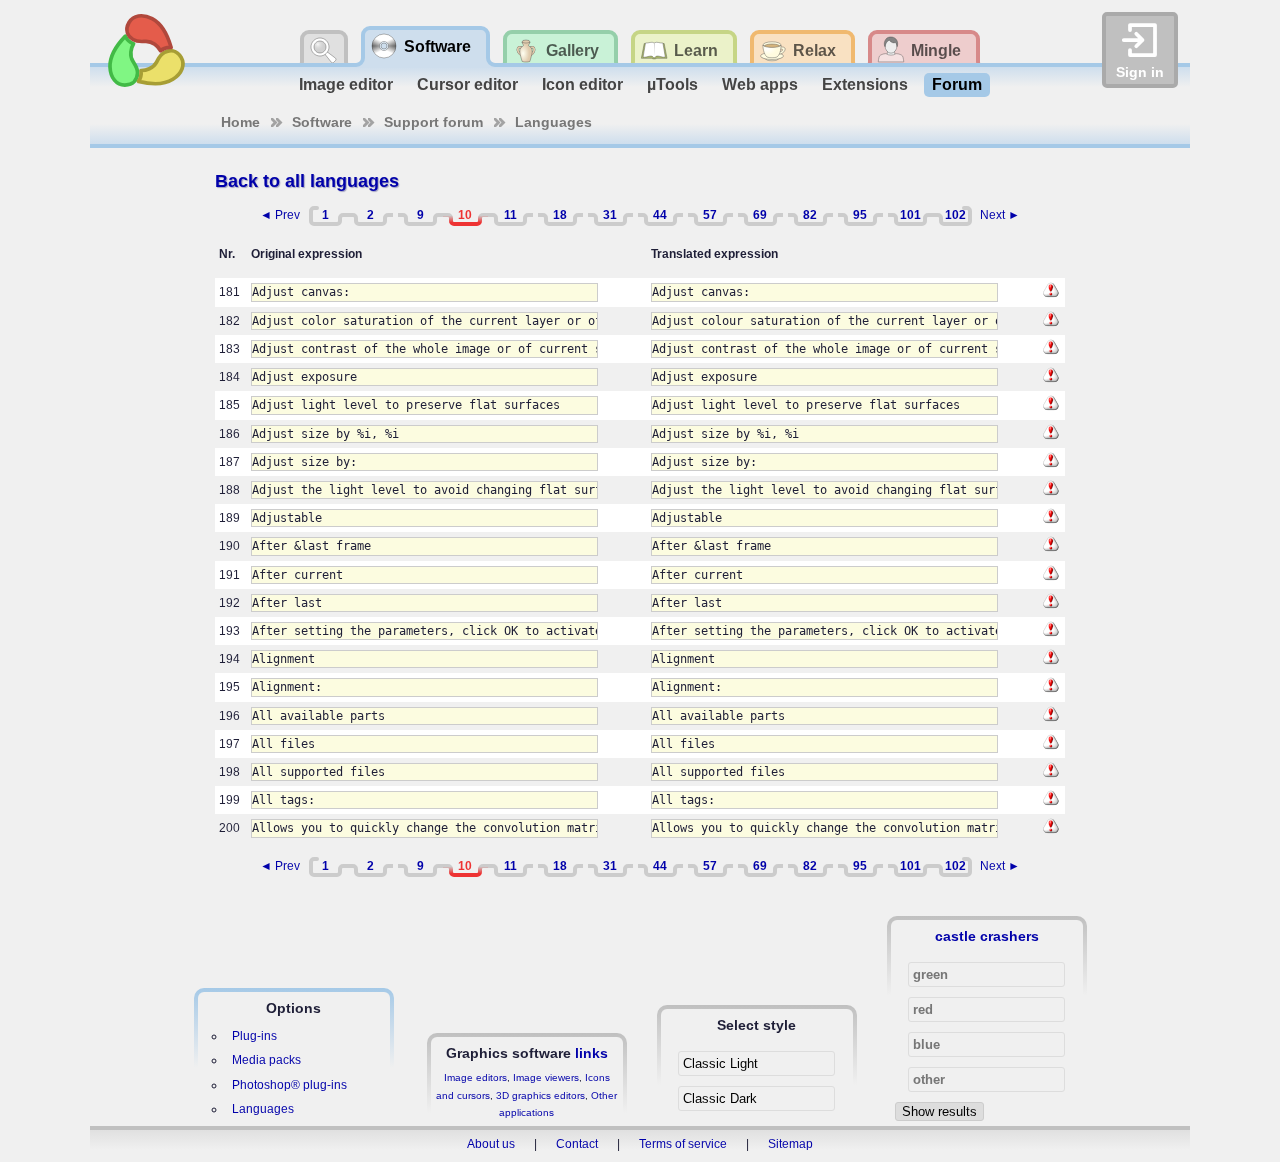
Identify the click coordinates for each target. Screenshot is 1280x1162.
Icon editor (582, 84)
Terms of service (683, 1144)
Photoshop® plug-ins (289, 1085)
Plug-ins (254, 1036)
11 (510, 215)
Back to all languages (307, 181)
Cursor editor (467, 84)
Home (240, 122)
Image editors (475, 1077)
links (591, 1053)
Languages (553, 122)
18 (560, 215)
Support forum (433, 122)
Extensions (865, 84)
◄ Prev (280, 215)
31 (610, 215)
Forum (957, 84)
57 (710, 215)
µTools (672, 84)
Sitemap (790, 1144)
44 (660, 215)
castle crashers (987, 936)
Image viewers (546, 1077)
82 (810, 215)
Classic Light (720, 1063)
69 (760, 215)
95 (860, 215)
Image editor (346, 84)
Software (322, 122)
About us (491, 1144)
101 (910, 215)
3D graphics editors (540, 1095)
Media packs (266, 1060)
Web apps (760, 84)
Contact (577, 1144)
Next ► (1000, 215)
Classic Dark (720, 1098)
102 (955, 215)
